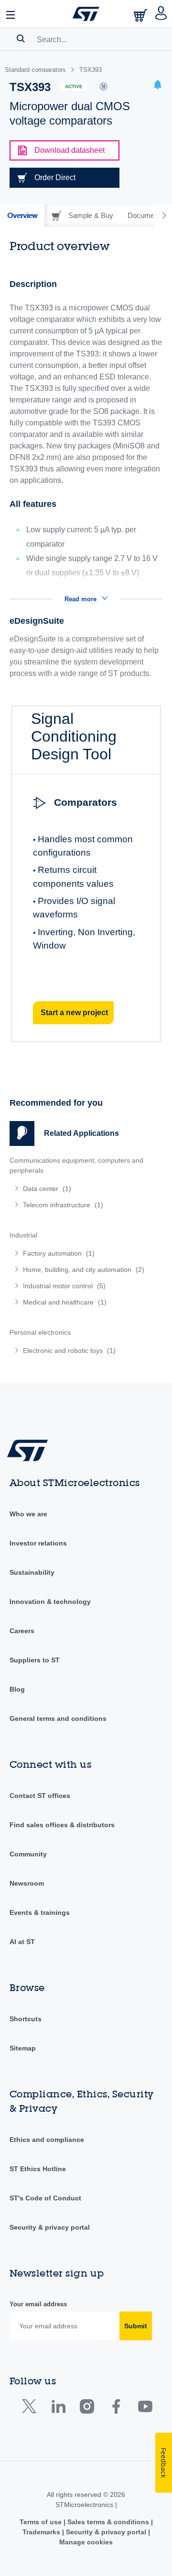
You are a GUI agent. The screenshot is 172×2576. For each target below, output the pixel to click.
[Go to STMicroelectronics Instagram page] (87, 2409)
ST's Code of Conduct (45, 2198)
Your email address (38, 2304)
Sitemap (23, 2048)
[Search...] (21, 38)
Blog (17, 1689)
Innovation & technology (50, 1602)
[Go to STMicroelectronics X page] (31, 2409)
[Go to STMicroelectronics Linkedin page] (58, 2409)
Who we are (28, 1514)
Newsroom (27, 1883)
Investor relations (38, 1543)
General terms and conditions (58, 1718)
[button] (11, 14)
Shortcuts (26, 2019)
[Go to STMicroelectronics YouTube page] (145, 2409)
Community (28, 1854)
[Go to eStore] (141, 15)
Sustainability (32, 1572)
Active (74, 86)
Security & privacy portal (50, 2227)
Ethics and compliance (47, 2140)
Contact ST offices (40, 1796)
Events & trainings (40, 1912)
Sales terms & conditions (108, 2522)
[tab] (22, 216)
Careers (22, 1631)
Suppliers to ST (35, 1660)
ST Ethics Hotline (38, 2169)
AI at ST (22, 1942)
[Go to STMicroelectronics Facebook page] (116, 2409)
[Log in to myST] (161, 14)
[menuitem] (79, 1189)
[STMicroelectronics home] (86, 14)
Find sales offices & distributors (62, 1825)
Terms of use (42, 2522)
